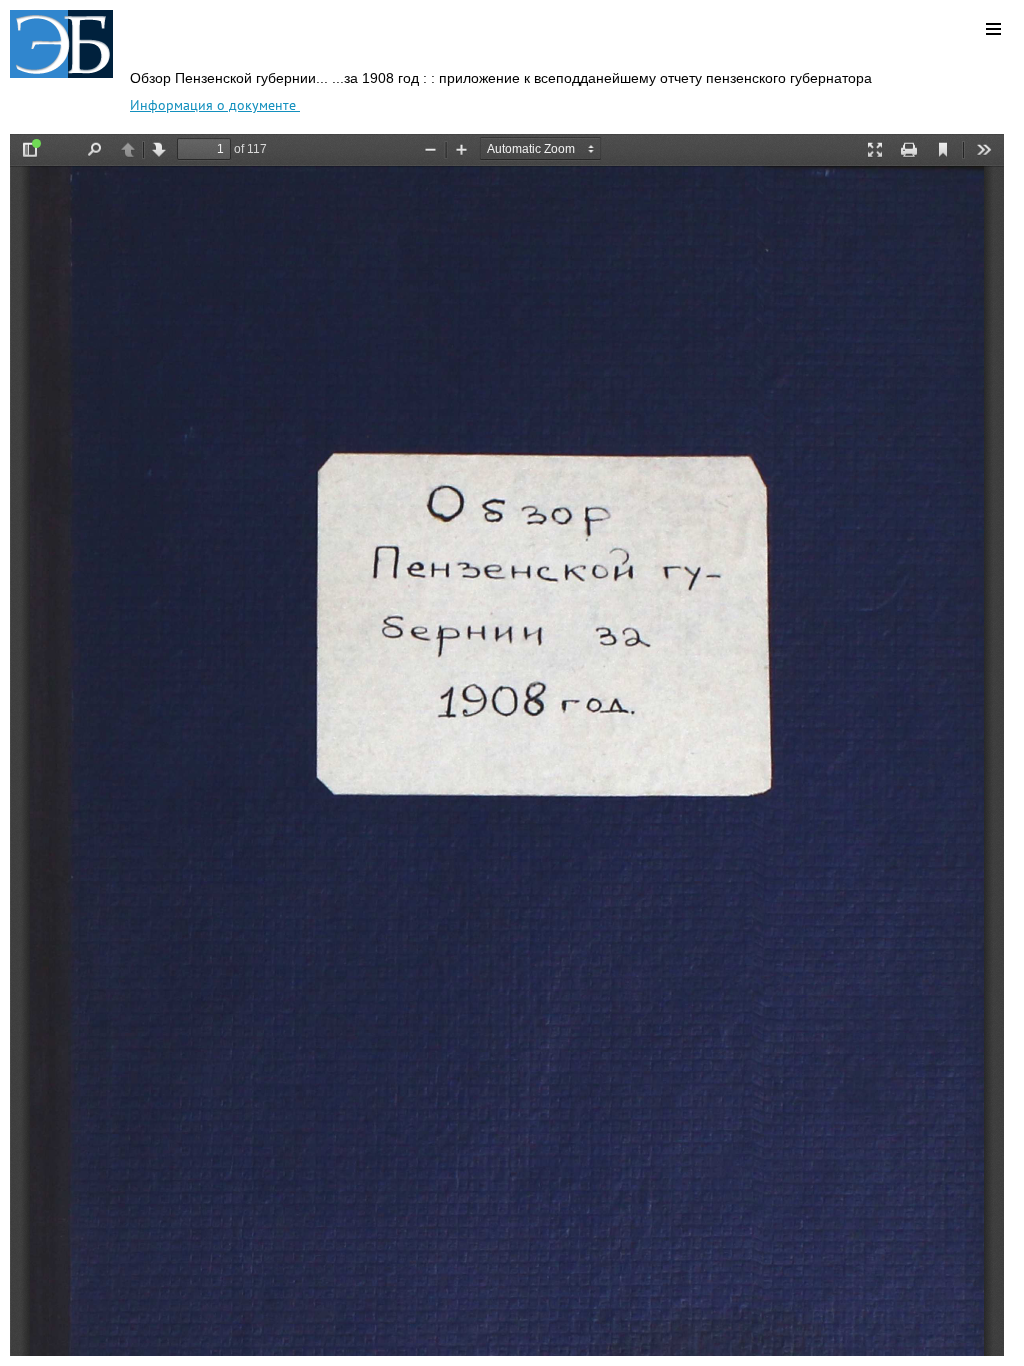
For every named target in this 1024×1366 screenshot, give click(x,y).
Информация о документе (215, 105)
